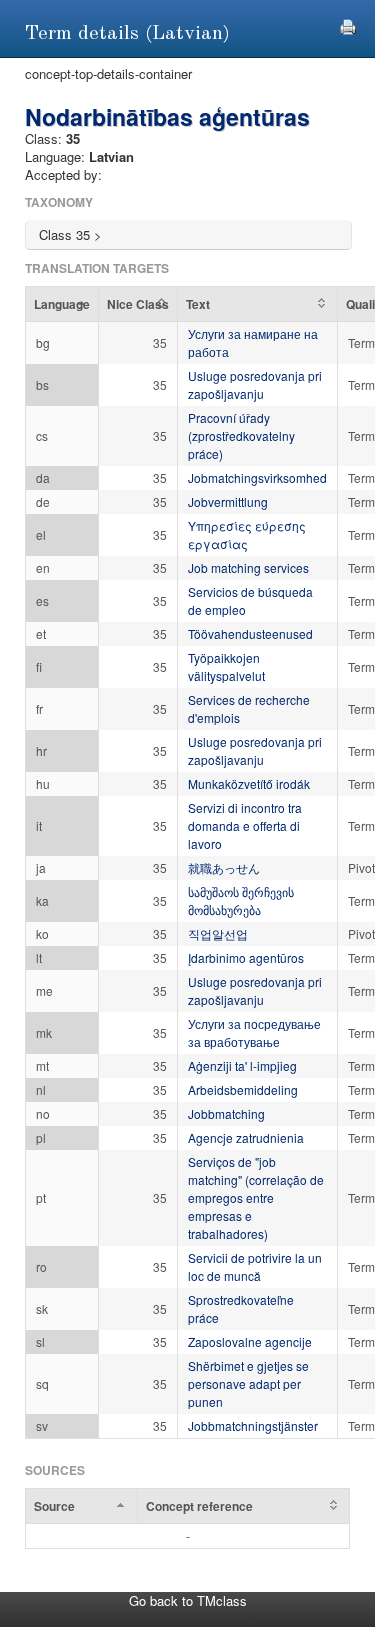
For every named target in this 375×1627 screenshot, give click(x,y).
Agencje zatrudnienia (246, 1137)
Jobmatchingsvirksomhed (257, 477)
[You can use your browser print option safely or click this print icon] (348, 24)
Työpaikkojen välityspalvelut (226, 666)
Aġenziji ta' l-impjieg (242, 1065)
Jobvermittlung (228, 501)
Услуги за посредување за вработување (254, 1032)
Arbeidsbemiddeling (243, 1089)
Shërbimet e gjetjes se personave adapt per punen (248, 1383)
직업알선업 (218, 933)
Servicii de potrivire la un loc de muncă (255, 1266)
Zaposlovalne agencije (250, 1341)
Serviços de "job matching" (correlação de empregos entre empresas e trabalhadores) (256, 1197)
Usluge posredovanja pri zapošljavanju (255, 384)
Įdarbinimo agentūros (246, 957)
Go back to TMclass (188, 1600)
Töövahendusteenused (250, 633)
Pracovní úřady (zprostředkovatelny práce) (241, 435)
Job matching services (248, 567)
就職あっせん (224, 867)
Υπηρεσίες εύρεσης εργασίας (247, 534)
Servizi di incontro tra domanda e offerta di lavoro (245, 825)
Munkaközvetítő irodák (249, 783)
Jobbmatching (226, 1113)
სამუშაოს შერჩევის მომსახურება (241, 900)
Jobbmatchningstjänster (253, 1425)
